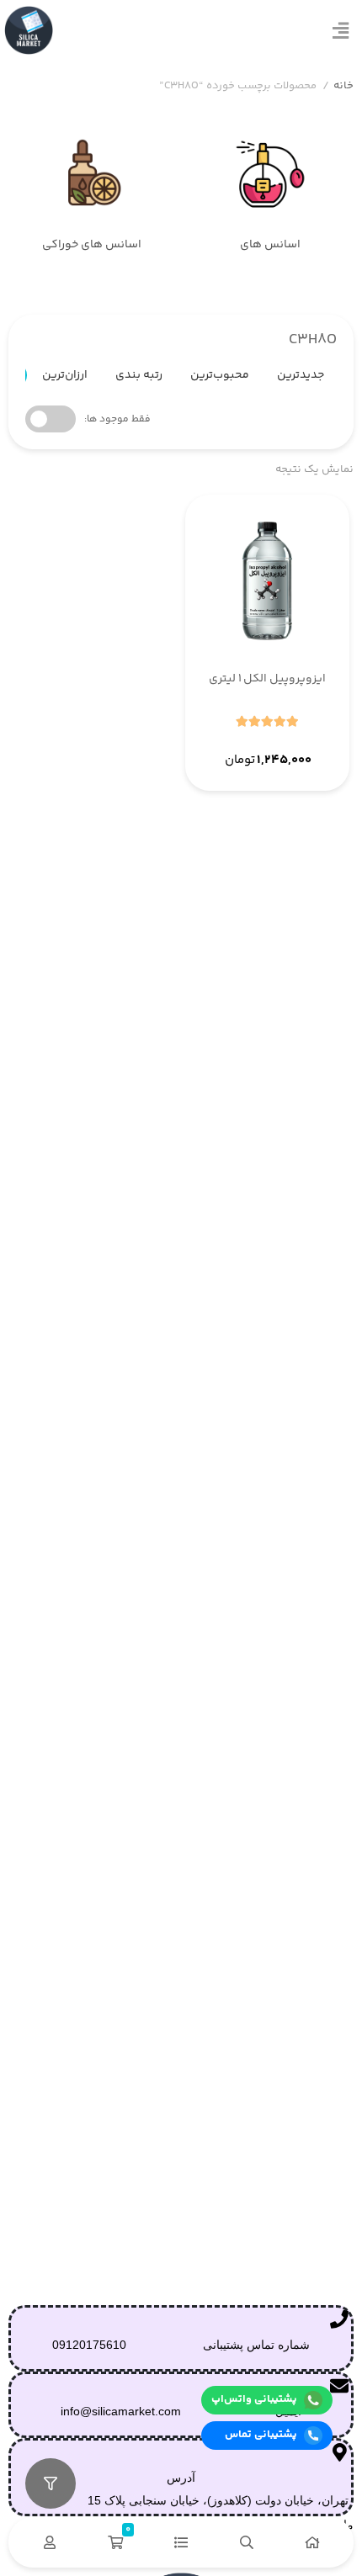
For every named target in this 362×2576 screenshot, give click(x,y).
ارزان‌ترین (65, 375)
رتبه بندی (139, 375)
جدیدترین (301, 375)
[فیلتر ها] (51, 2483)
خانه (343, 86)
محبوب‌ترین (220, 375)
